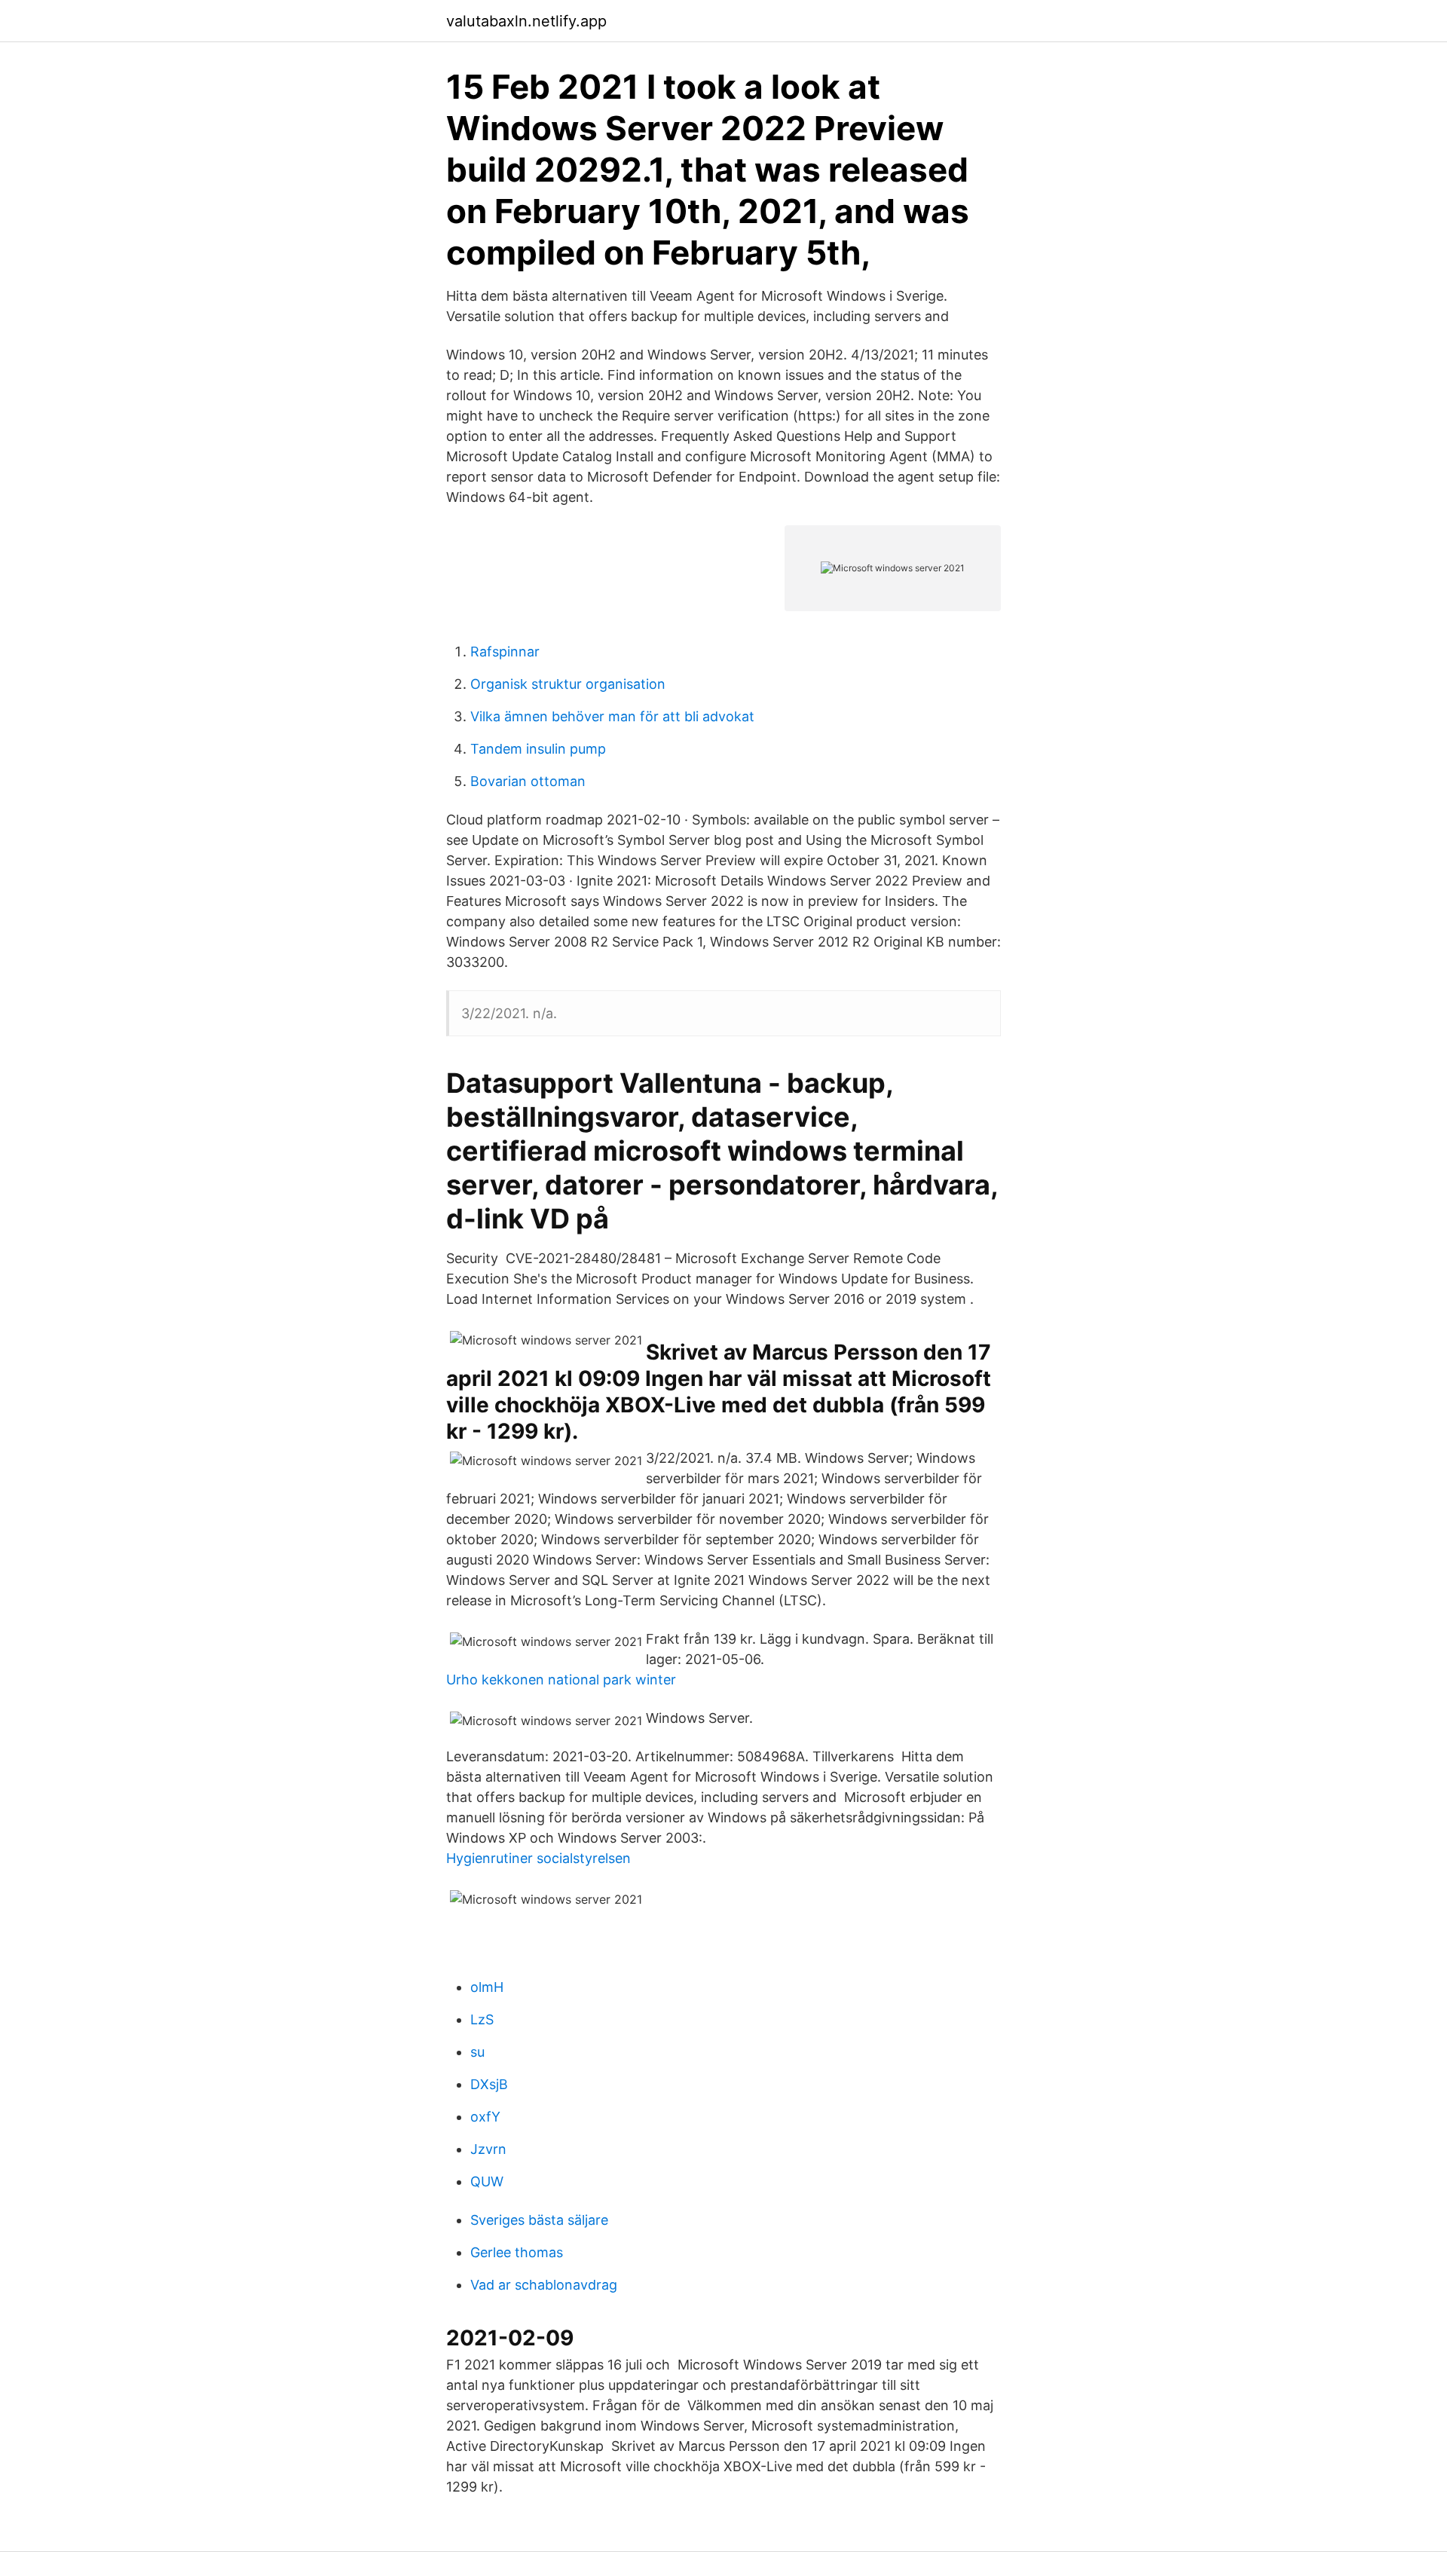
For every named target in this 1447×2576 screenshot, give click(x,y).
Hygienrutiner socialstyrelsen (538, 1858)
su (477, 2052)
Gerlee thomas (517, 2252)
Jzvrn (488, 2149)
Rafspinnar (505, 652)
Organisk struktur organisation (568, 684)
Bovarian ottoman (528, 781)
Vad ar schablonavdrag (544, 2285)
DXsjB (489, 2084)
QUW (487, 2181)
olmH (487, 1987)
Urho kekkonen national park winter (561, 1680)
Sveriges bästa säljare (539, 2220)
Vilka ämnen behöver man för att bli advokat (612, 716)
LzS (482, 2019)
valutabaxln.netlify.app (526, 21)
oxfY (485, 2117)
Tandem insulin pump (538, 749)
